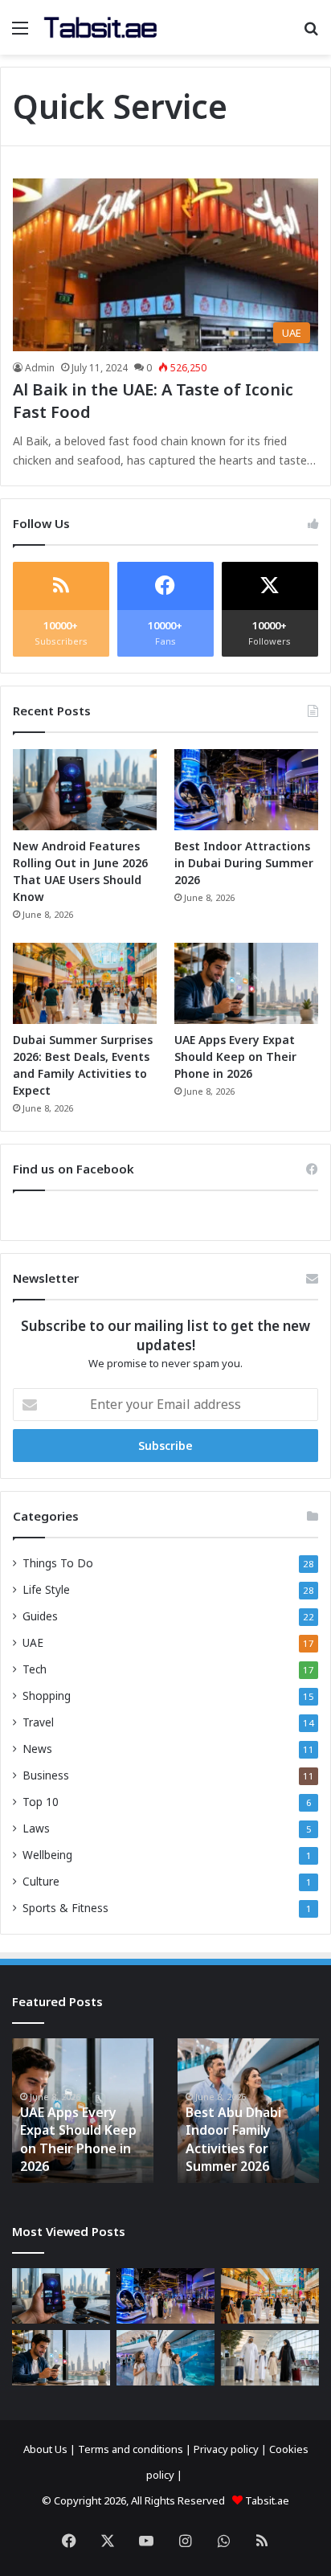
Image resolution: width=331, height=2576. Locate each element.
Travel (38, 1722)
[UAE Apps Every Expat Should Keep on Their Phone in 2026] (246, 983)
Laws (36, 1828)
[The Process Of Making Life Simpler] (100, 27)
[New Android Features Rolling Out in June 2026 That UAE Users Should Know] (85, 790)
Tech (35, 1669)
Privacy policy (226, 2449)
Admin (40, 368)
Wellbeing (47, 1855)
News (37, 1749)
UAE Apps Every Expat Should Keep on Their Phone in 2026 (235, 1057)
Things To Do (58, 1563)
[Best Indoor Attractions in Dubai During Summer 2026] (246, 790)
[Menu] (20, 33)
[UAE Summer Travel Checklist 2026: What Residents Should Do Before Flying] (270, 2358)
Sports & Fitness (65, 1908)
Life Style (46, 1589)
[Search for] (311, 33)
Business (46, 1775)
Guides (40, 1616)
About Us (45, 2449)
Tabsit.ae (267, 2500)
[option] (83, 2111)
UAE (33, 1642)
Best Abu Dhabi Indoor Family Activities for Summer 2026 (233, 2139)
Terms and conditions (131, 2449)
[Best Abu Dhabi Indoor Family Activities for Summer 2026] (165, 2358)
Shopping (47, 1695)
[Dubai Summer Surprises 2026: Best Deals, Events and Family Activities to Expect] (85, 983)
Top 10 (41, 1802)
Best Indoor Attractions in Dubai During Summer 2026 (244, 863)
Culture (41, 1881)
